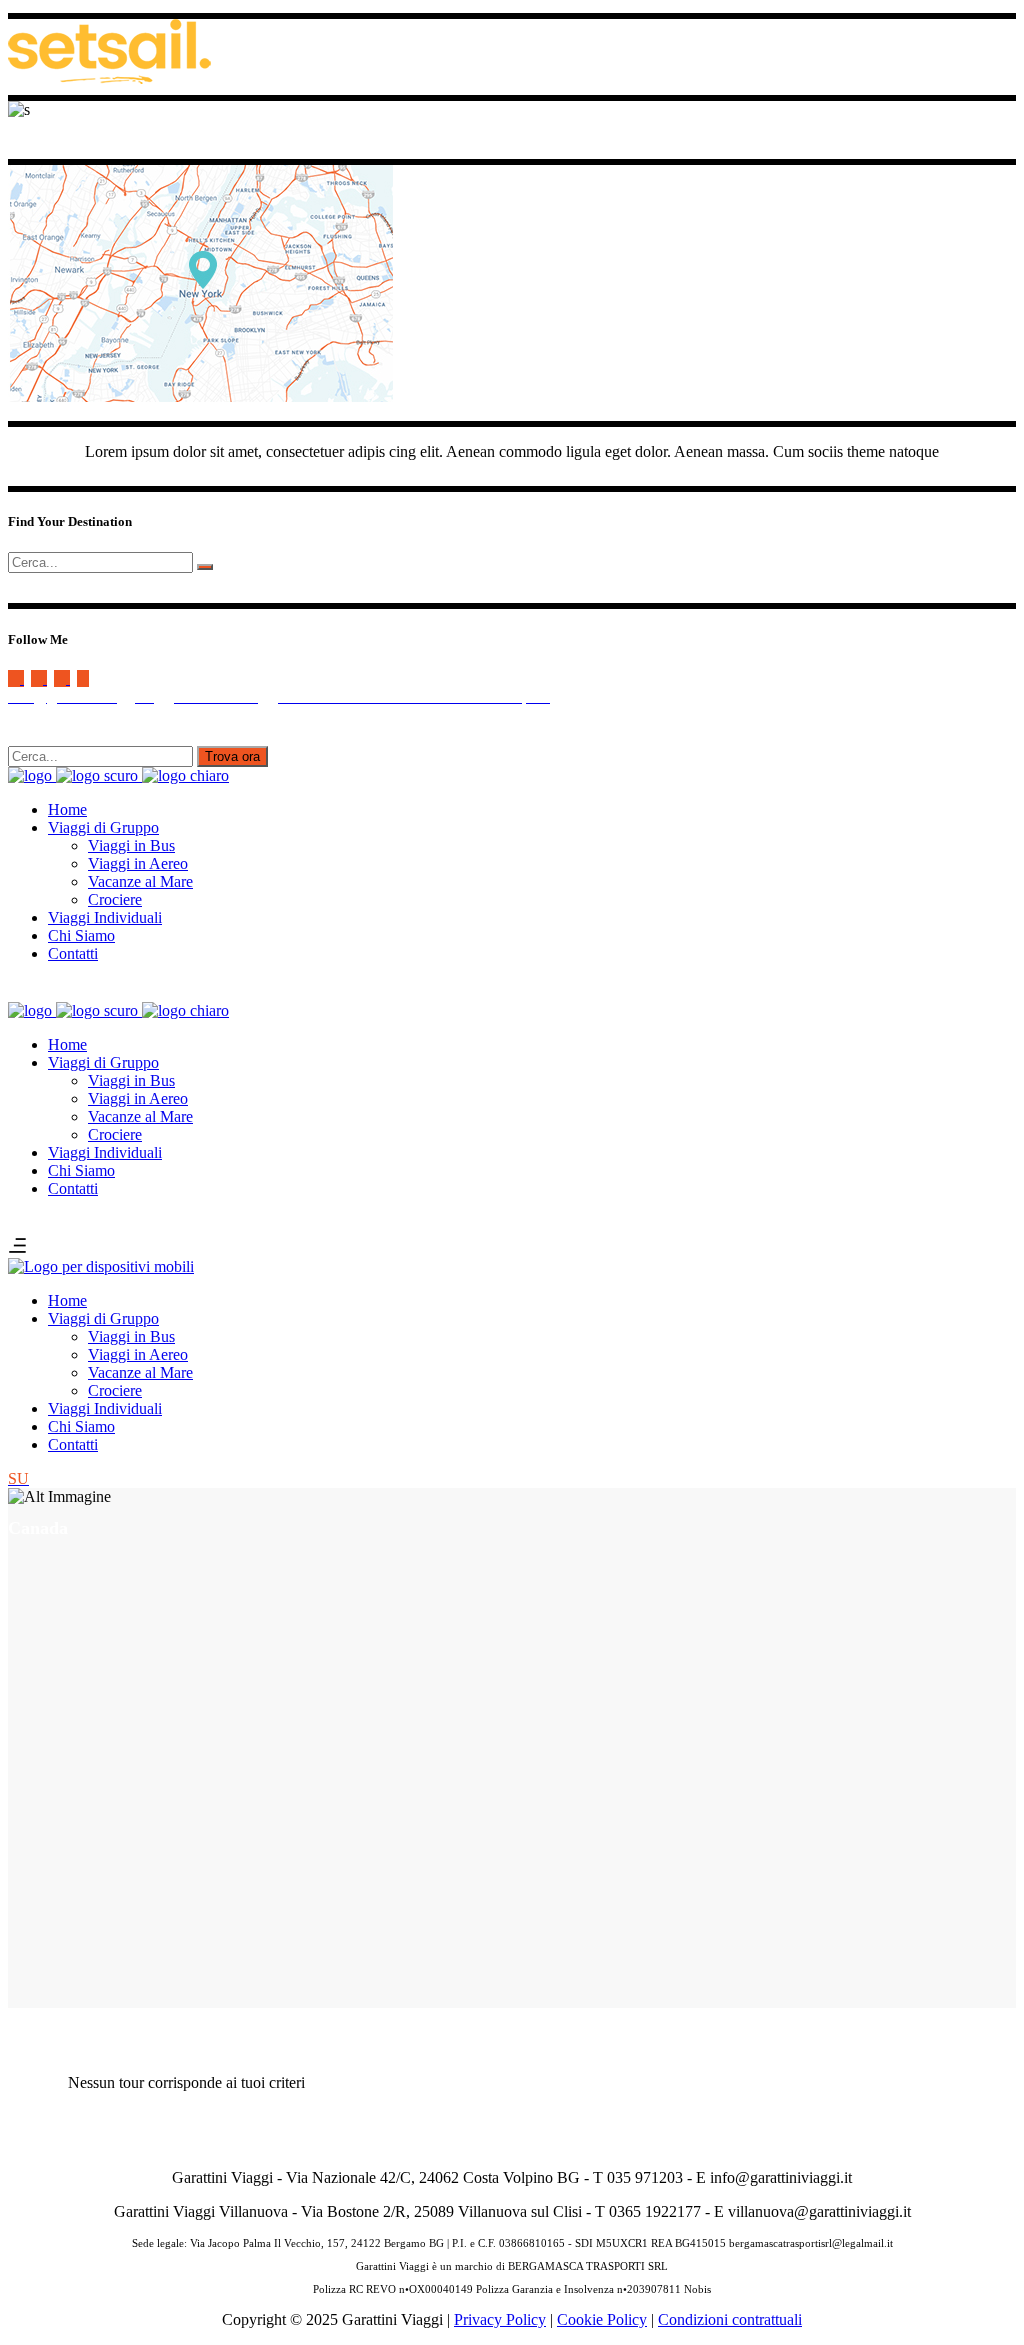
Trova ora (232, 756)
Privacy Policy (500, 2319)
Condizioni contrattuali (730, 2319)
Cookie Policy (602, 2319)
